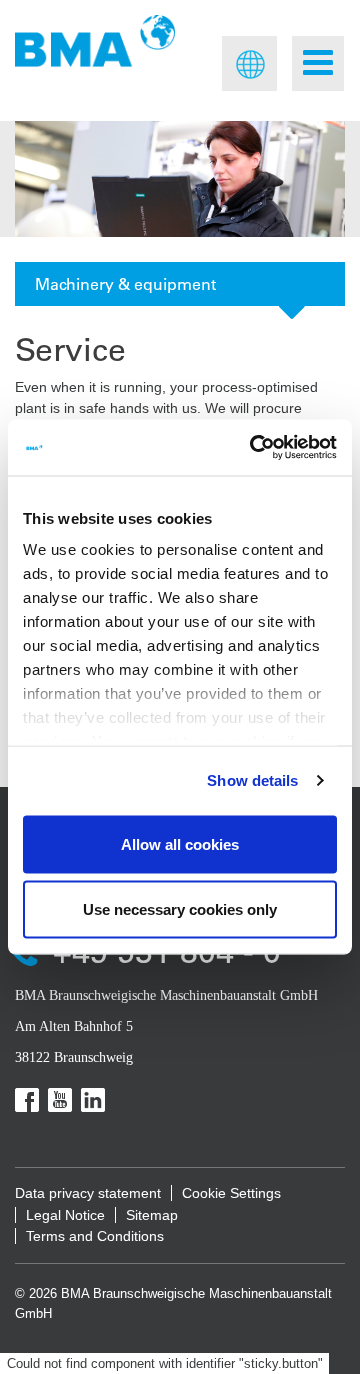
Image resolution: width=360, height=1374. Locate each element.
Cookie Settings (231, 1193)
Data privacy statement (88, 1193)
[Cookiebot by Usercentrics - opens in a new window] (254, 448)
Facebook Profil (27, 1100)
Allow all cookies (180, 843)
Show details (252, 780)
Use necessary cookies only (180, 909)
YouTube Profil (60, 1100)
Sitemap (152, 1215)
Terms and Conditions (95, 1236)
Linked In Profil (93, 1100)
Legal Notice (65, 1215)
